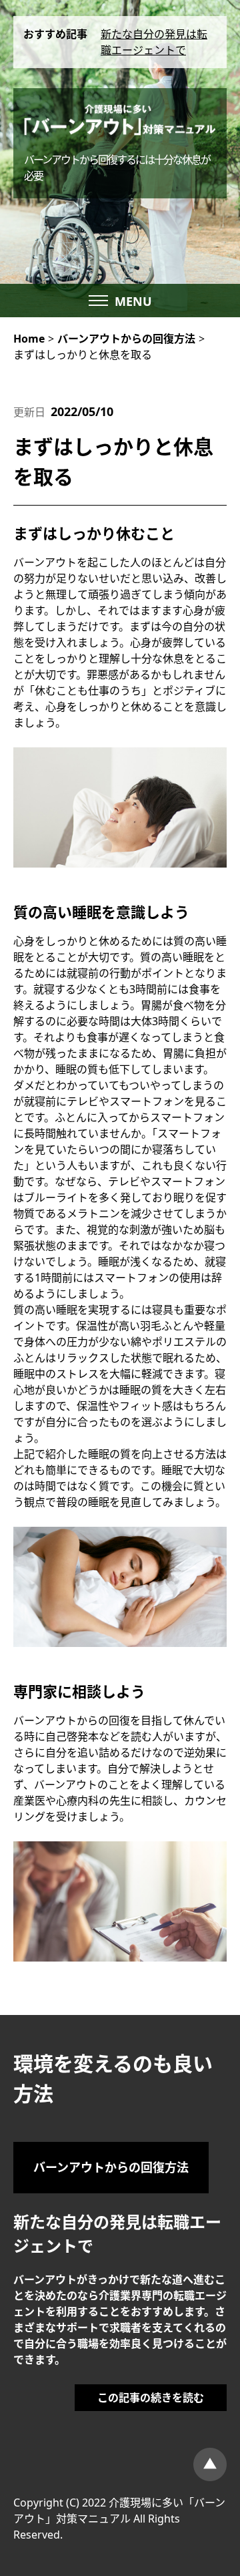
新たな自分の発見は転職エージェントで (154, 42)
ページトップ (210, 2464)
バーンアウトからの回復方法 (111, 2167)
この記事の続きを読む (151, 2398)
